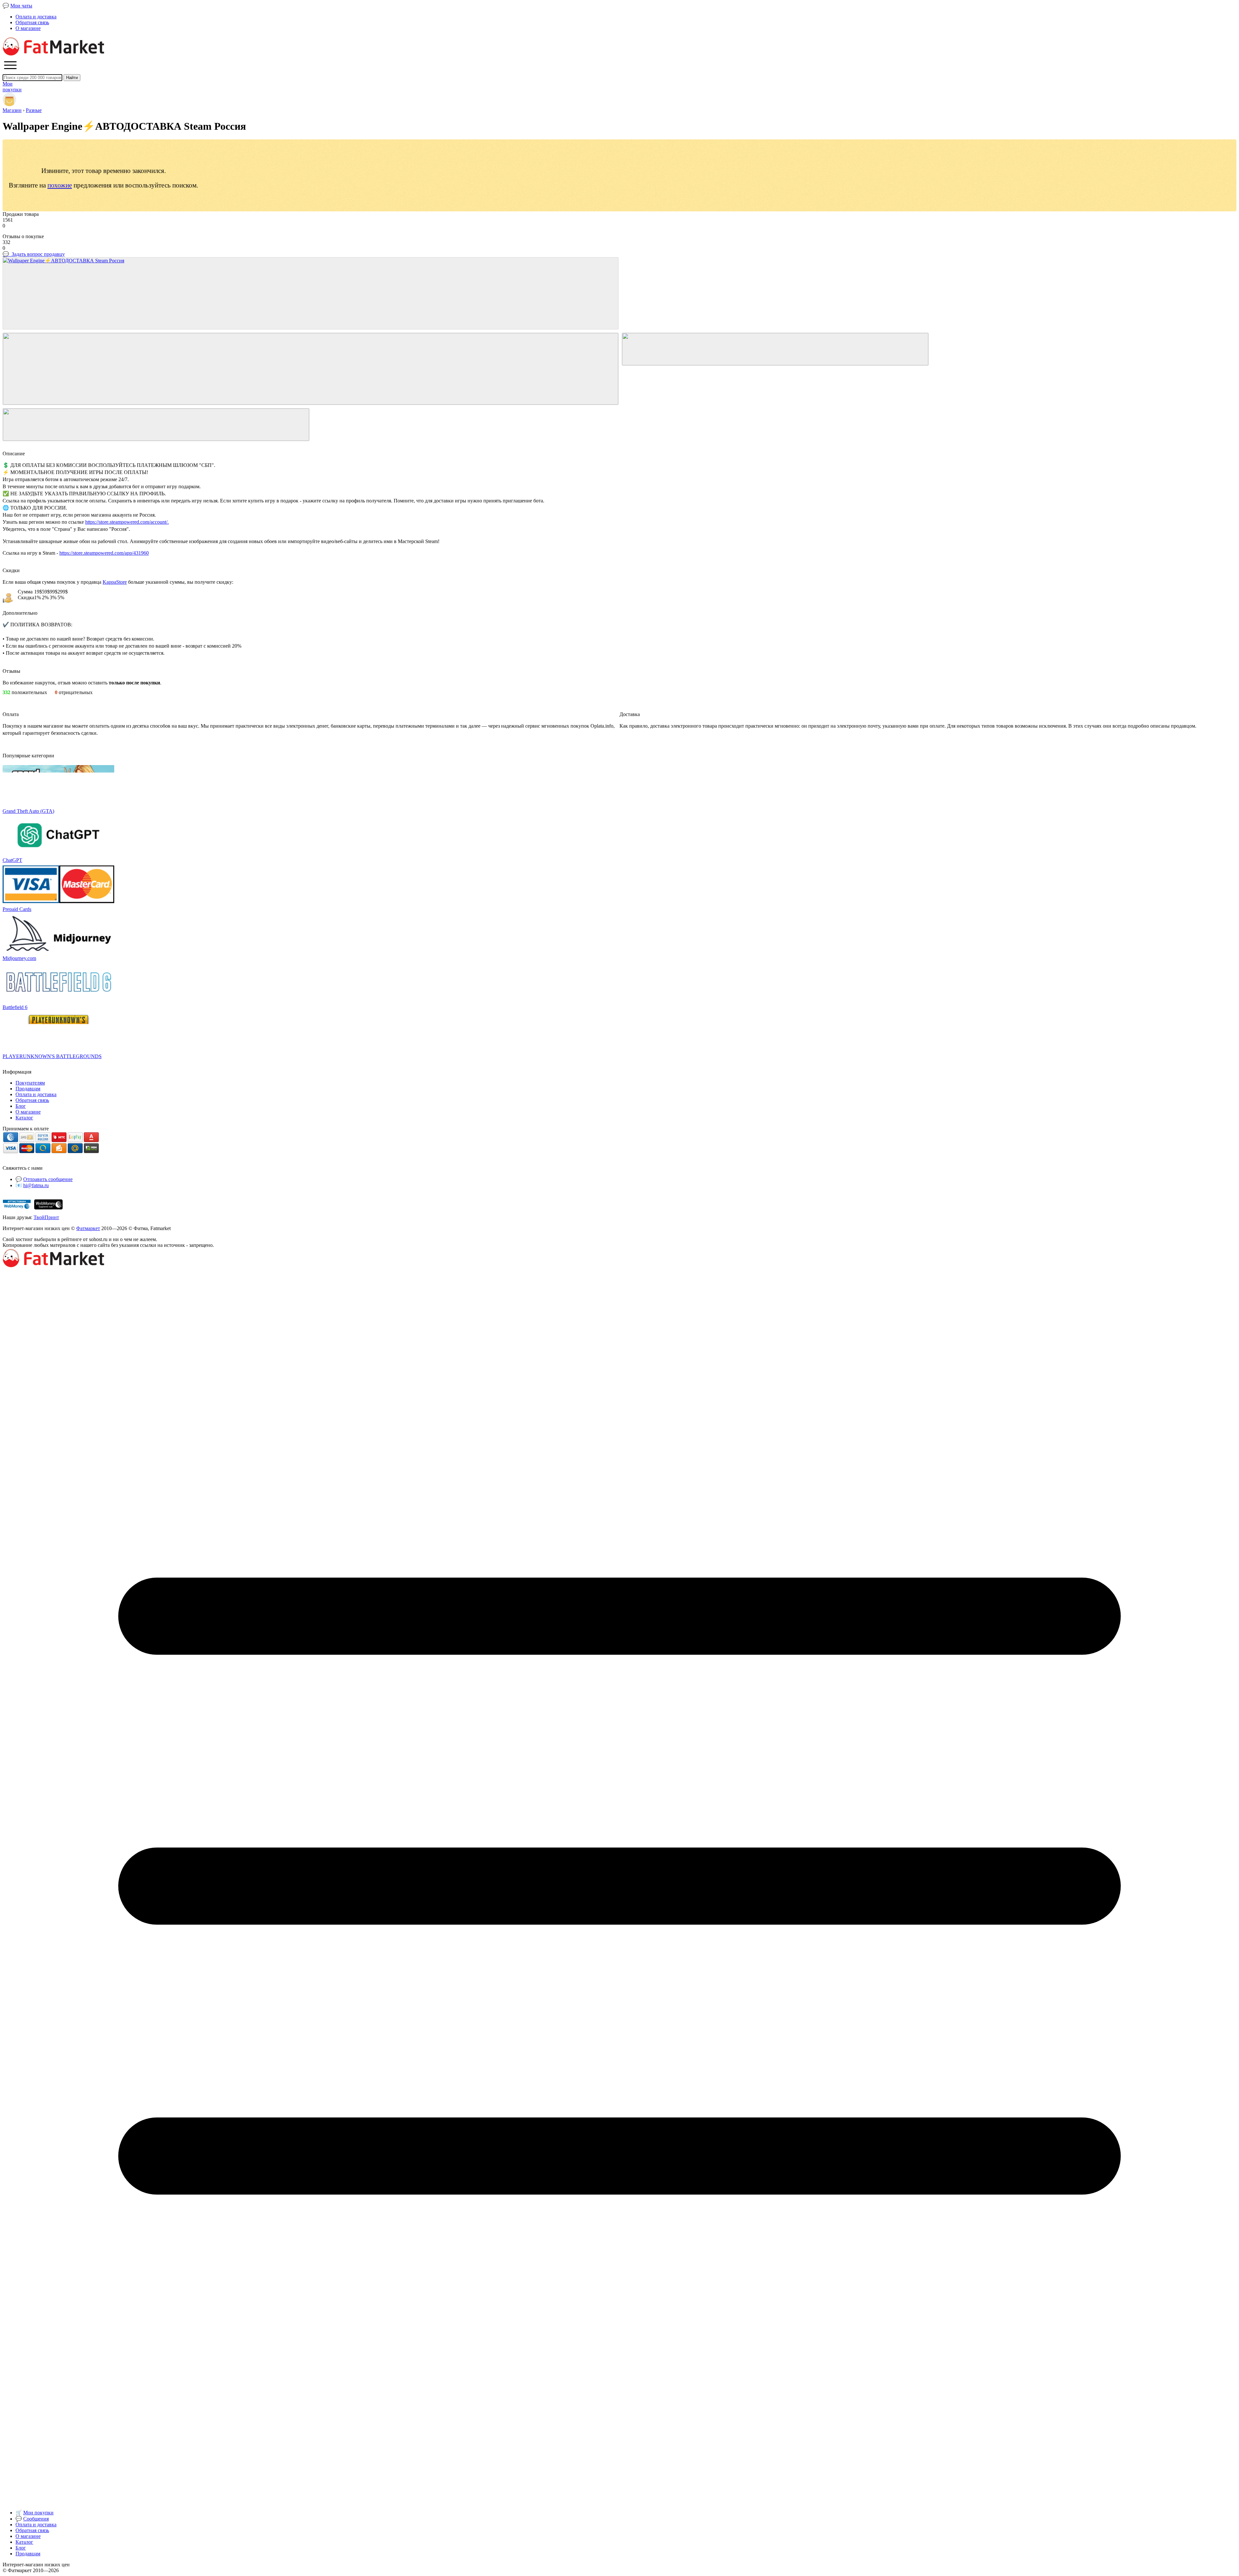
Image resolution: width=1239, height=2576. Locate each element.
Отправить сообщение (48, 1179)
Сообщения (36, 2519)
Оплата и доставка (36, 17)
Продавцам (28, 1089)
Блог (21, 1106)
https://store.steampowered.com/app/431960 (104, 553)
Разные (34, 110)
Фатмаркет (88, 1228)
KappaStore (115, 582)
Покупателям (30, 1083)
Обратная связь (32, 22)
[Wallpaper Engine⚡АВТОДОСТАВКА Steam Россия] (311, 293)
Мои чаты (21, 6)
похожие (60, 185)
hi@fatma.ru (36, 1185)
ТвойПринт (46, 1217)
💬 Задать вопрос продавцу (34, 254)
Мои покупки (38, 2513)
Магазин (12, 110)
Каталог (24, 1118)
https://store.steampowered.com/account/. (127, 522)
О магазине (28, 28)
